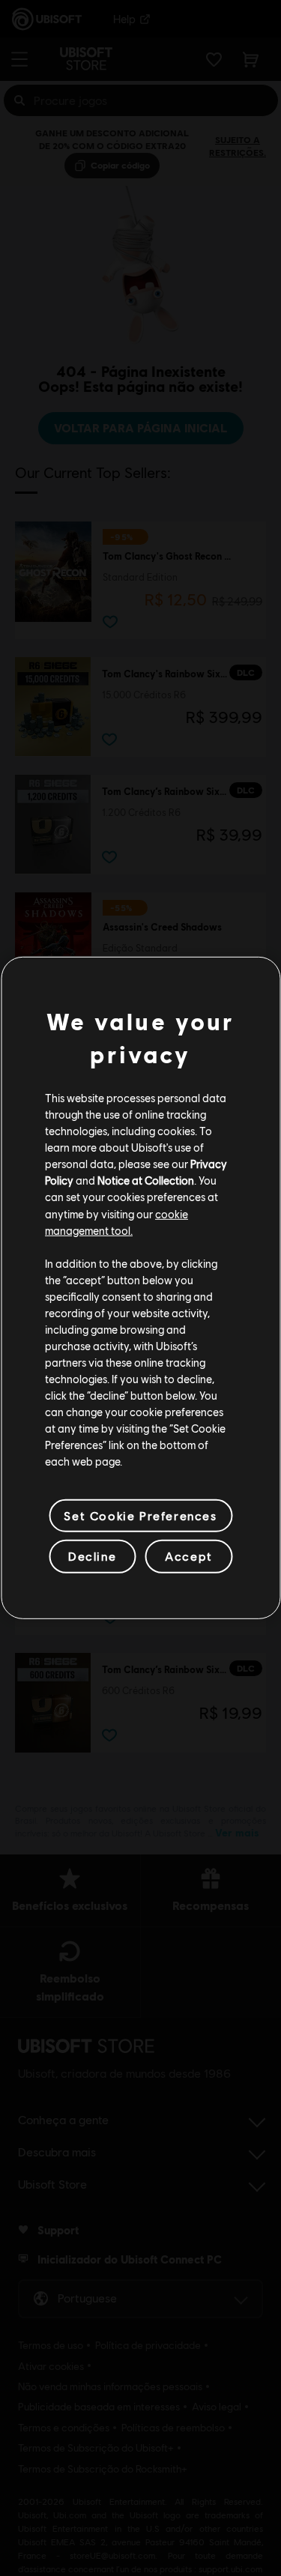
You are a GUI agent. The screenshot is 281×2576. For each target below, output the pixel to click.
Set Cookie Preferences (140, 1515)
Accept (189, 1556)
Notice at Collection (146, 1180)
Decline (92, 1556)
